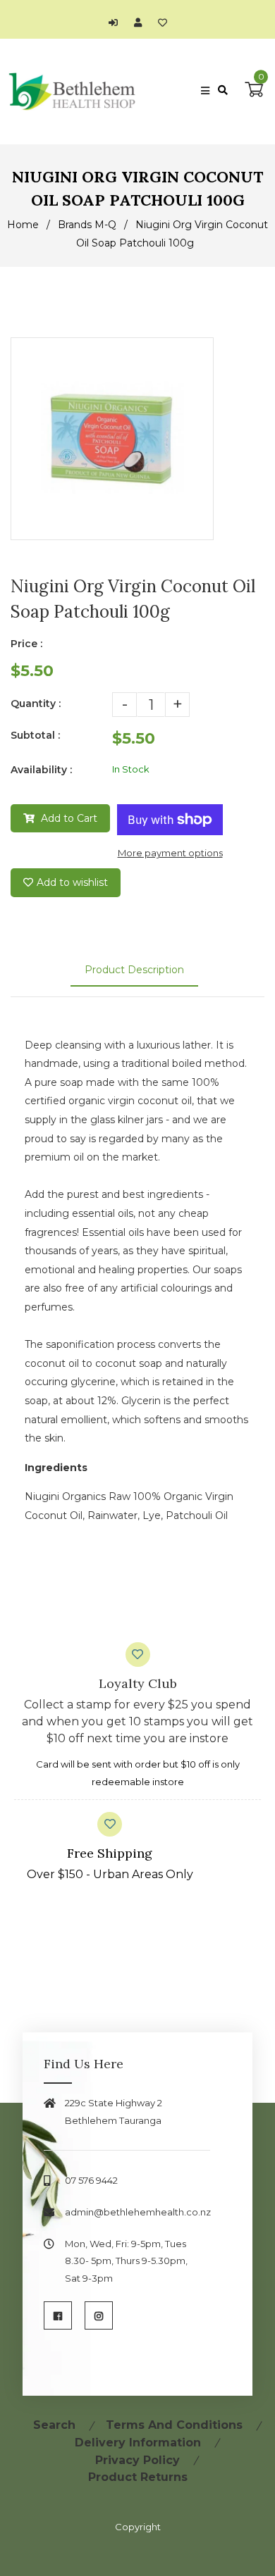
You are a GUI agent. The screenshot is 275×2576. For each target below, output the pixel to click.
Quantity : (36, 704)
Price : (26, 644)
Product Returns (138, 2477)
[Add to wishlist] (163, 23)
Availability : (41, 770)
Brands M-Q (87, 225)
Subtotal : (35, 735)
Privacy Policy (137, 2460)
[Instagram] (99, 2315)
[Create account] (141, 23)
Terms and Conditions (174, 2425)
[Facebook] (58, 2315)
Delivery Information (138, 2443)
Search (54, 2425)
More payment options (170, 853)
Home (23, 225)
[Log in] (117, 23)
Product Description (134, 970)
